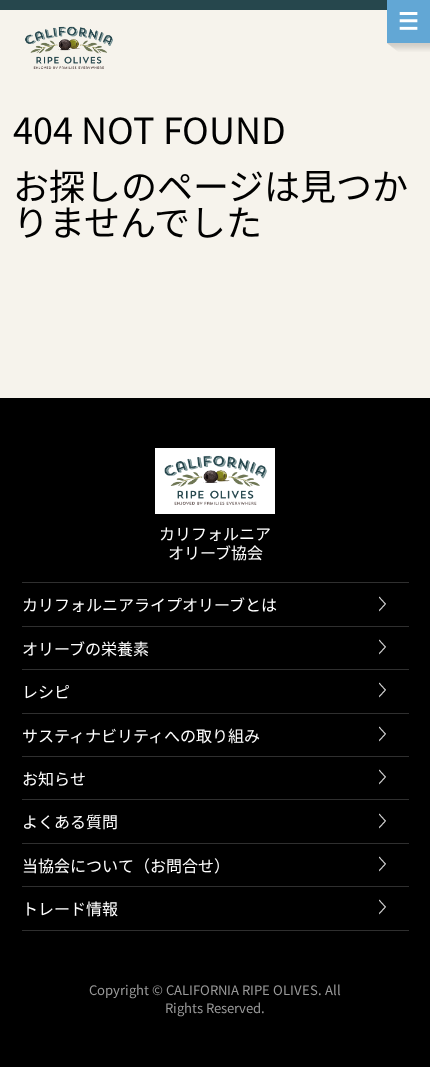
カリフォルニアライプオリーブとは (149, 604)
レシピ (46, 691)
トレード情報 (70, 908)
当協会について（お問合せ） (126, 865)
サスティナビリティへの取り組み (141, 735)
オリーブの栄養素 (85, 648)
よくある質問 (70, 821)
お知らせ (54, 778)
